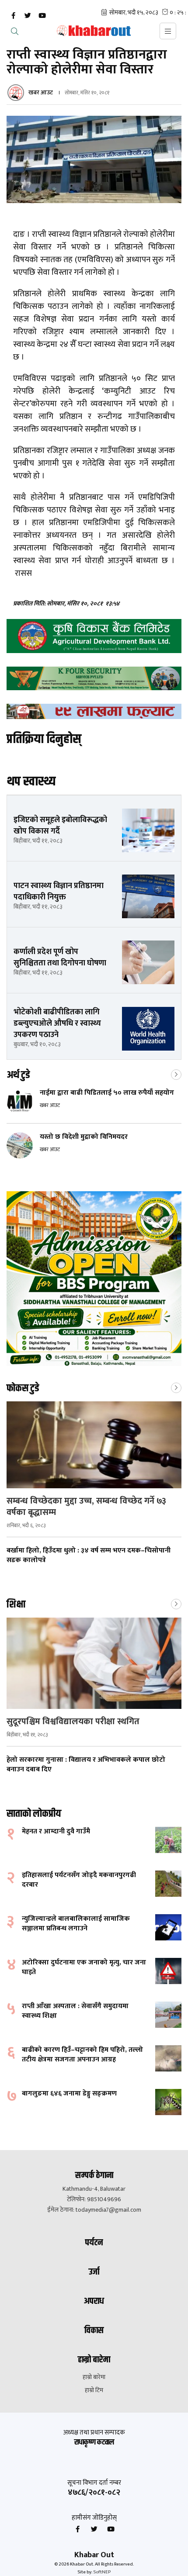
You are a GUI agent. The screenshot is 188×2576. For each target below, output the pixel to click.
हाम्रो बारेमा (94, 2377)
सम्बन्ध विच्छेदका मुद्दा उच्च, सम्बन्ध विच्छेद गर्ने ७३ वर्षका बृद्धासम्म (86, 1507)
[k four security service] (94, 678)
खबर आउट (41, 92)
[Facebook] (13, 16)
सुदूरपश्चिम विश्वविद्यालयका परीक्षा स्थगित (73, 1722)
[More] (176, 1074)
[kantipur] (94, 712)
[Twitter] (28, 16)
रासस (23, 573)
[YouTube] (42, 16)
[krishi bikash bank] (94, 636)
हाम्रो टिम (94, 2390)
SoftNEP (102, 2572)
